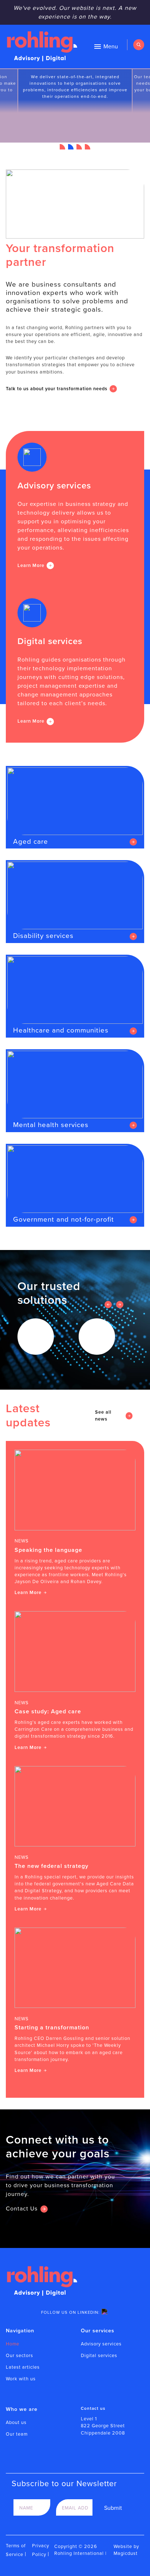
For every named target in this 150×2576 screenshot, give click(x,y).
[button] (62, 147)
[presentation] (108, 1305)
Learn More (31, 565)
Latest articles (23, 2367)
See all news (103, 1415)
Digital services (99, 2355)
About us (16, 2422)
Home (13, 2344)
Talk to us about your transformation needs (57, 389)
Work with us (21, 2379)
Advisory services (101, 2344)
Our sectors (19, 2355)
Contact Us (22, 2208)
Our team (17, 2434)
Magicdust (126, 2553)
